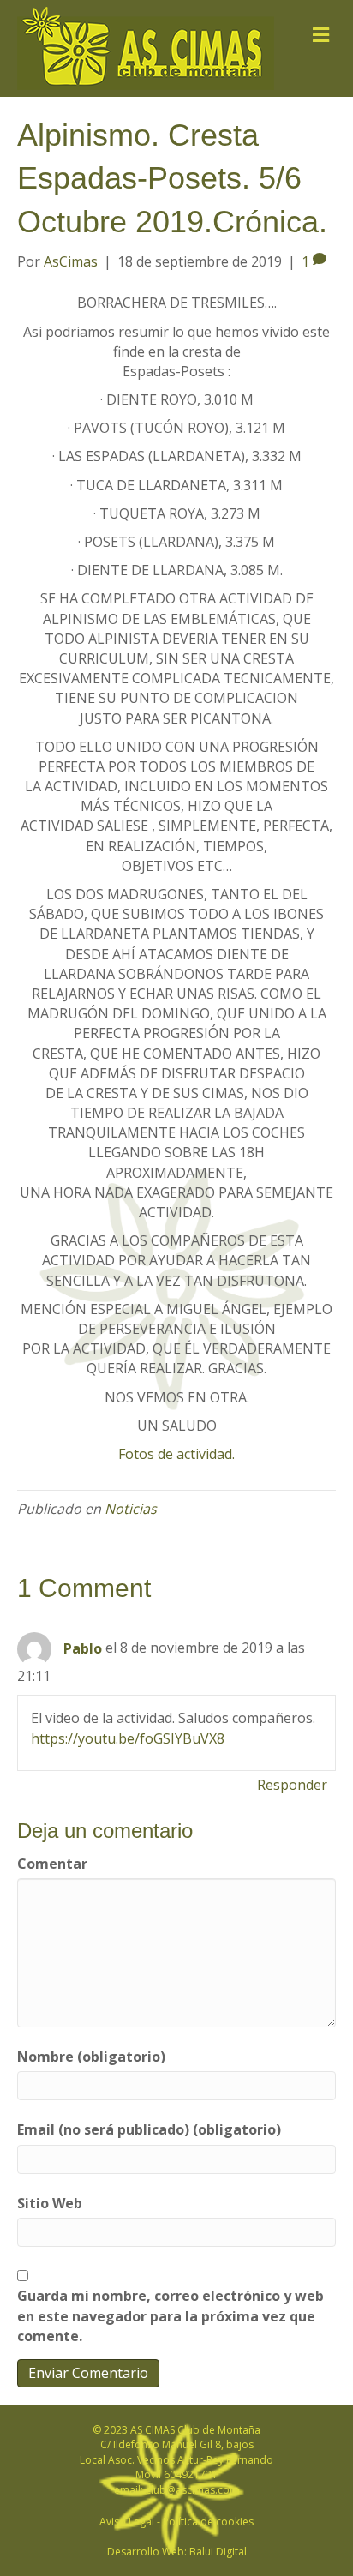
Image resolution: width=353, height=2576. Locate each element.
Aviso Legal (127, 2522)
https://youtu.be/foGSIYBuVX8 (128, 1738)
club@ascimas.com (192, 2490)
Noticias (131, 1509)
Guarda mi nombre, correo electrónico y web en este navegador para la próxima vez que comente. (171, 2315)
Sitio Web (50, 2203)
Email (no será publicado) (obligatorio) (149, 2129)
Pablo (83, 1648)
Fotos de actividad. (176, 1454)
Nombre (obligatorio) (91, 2057)
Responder (292, 1785)
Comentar (52, 1864)
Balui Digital (218, 2552)
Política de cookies (208, 2522)
